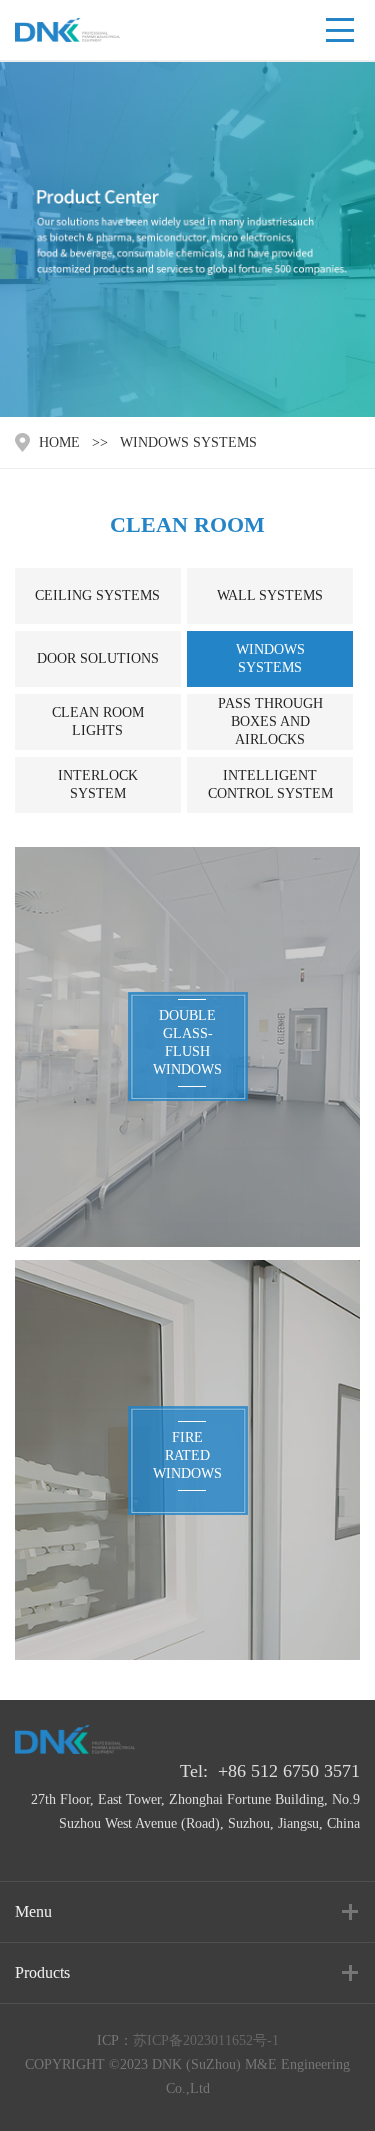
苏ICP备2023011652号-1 (206, 2040)
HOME (59, 442)
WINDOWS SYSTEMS (188, 442)
